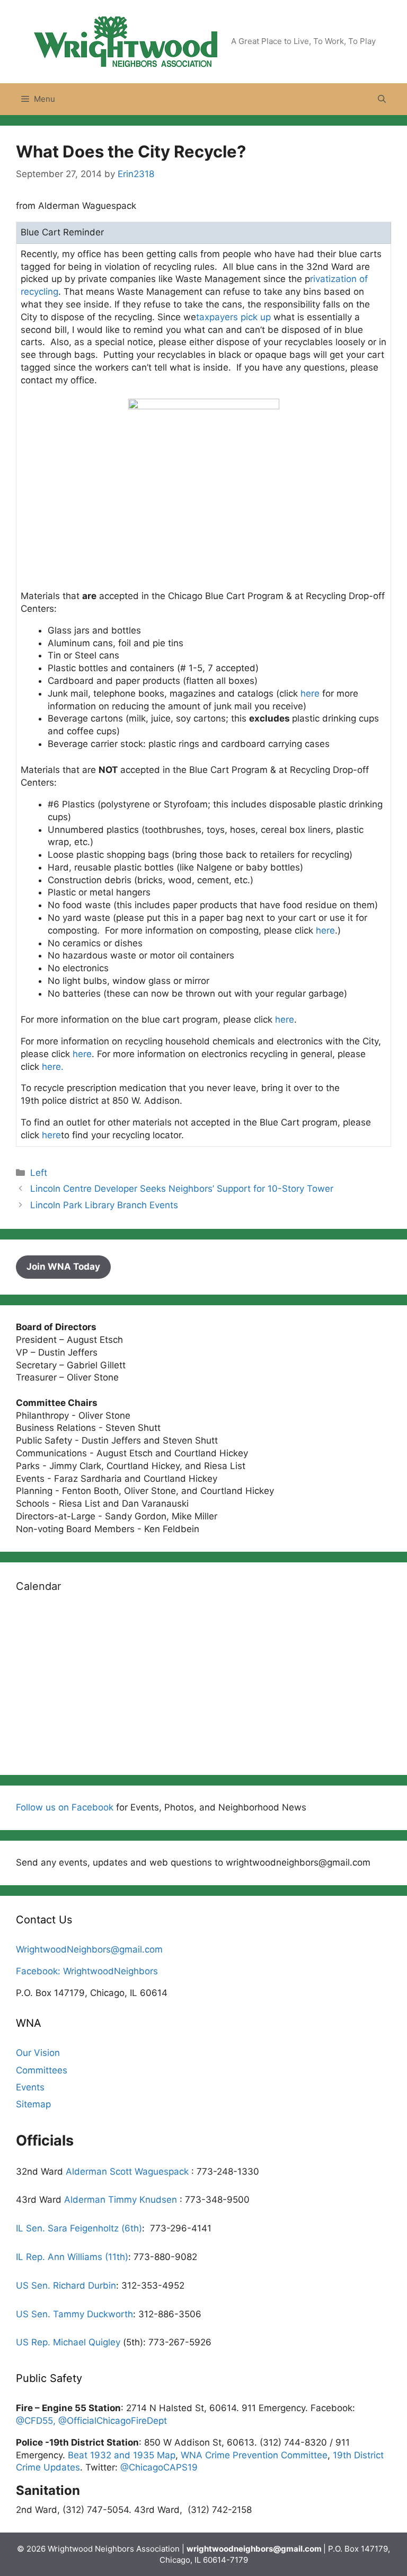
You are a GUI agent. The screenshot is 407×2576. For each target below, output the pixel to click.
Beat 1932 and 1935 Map (122, 2455)
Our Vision (38, 2053)
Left (39, 1173)
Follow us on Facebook (65, 1807)
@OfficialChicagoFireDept (113, 2421)
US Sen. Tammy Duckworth (74, 2314)
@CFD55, (37, 2421)
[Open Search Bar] (382, 99)
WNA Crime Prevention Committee (254, 2455)
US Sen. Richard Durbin (66, 2285)
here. (53, 1067)
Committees (42, 2070)
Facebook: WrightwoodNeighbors (87, 1971)
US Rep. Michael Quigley (68, 2342)
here (310, 693)
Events (30, 2087)
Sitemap (33, 2104)
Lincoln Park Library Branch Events (104, 1205)
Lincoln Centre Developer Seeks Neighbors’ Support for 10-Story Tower (182, 1189)
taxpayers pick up (235, 317)
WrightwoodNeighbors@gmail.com (89, 1949)
